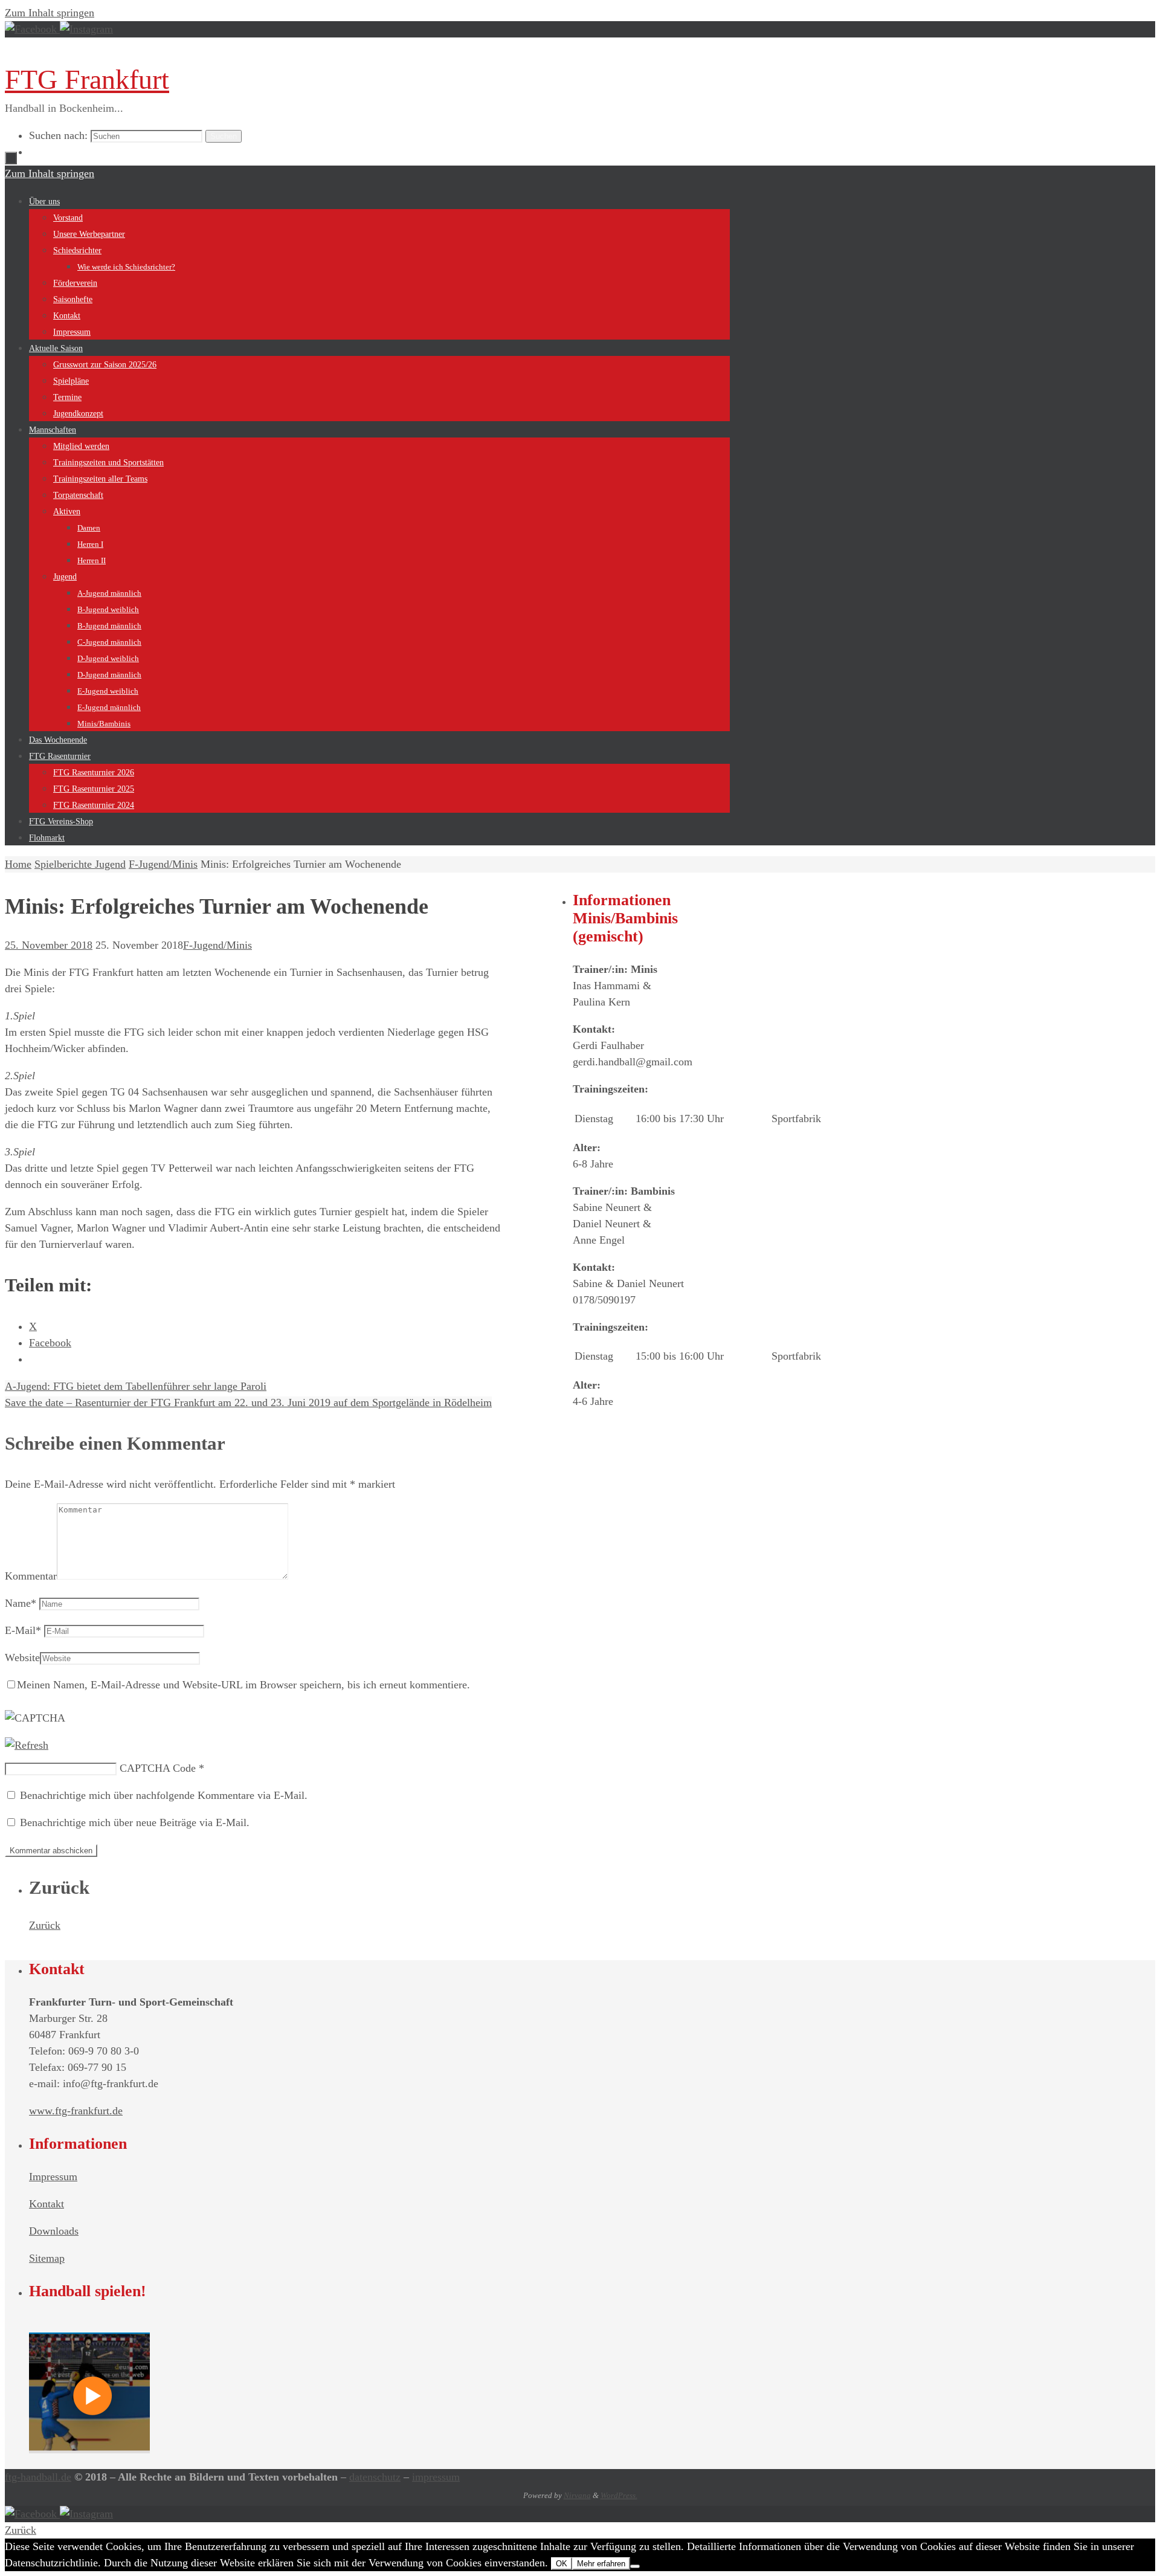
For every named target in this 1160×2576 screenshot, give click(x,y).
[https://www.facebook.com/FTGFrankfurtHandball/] (32, 29)
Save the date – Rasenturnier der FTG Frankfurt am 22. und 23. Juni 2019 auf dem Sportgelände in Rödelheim (248, 1403)
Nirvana (577, 2495)
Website (22, 1658)
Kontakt (47, 2204)
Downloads (54, 2231)
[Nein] (635, 2566)
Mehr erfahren (601, 2564)
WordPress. (619, 2495)
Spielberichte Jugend (80, 864)
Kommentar (31, 1576)
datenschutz (375, 2477)
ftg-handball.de (38, 2477)
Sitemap (47, 2258)
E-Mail (23, 1630)
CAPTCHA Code (158, 1768)
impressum (436, 2477)
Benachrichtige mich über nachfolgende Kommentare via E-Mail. (164, 1795)
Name (21, 1603)
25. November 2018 (49, 945)
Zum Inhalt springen (50, 13)
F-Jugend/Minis (163, 864)
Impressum (53, 2177)
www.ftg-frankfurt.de (76, 2111)
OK (562, 2564)
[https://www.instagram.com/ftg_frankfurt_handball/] (86, 29)
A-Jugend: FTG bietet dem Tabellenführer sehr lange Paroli (136, 1386)
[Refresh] (27, 1745)
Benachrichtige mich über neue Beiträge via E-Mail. (135, 1822)
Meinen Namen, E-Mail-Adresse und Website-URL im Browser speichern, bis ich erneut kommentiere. (243, 1685)
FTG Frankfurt (87, 79)
